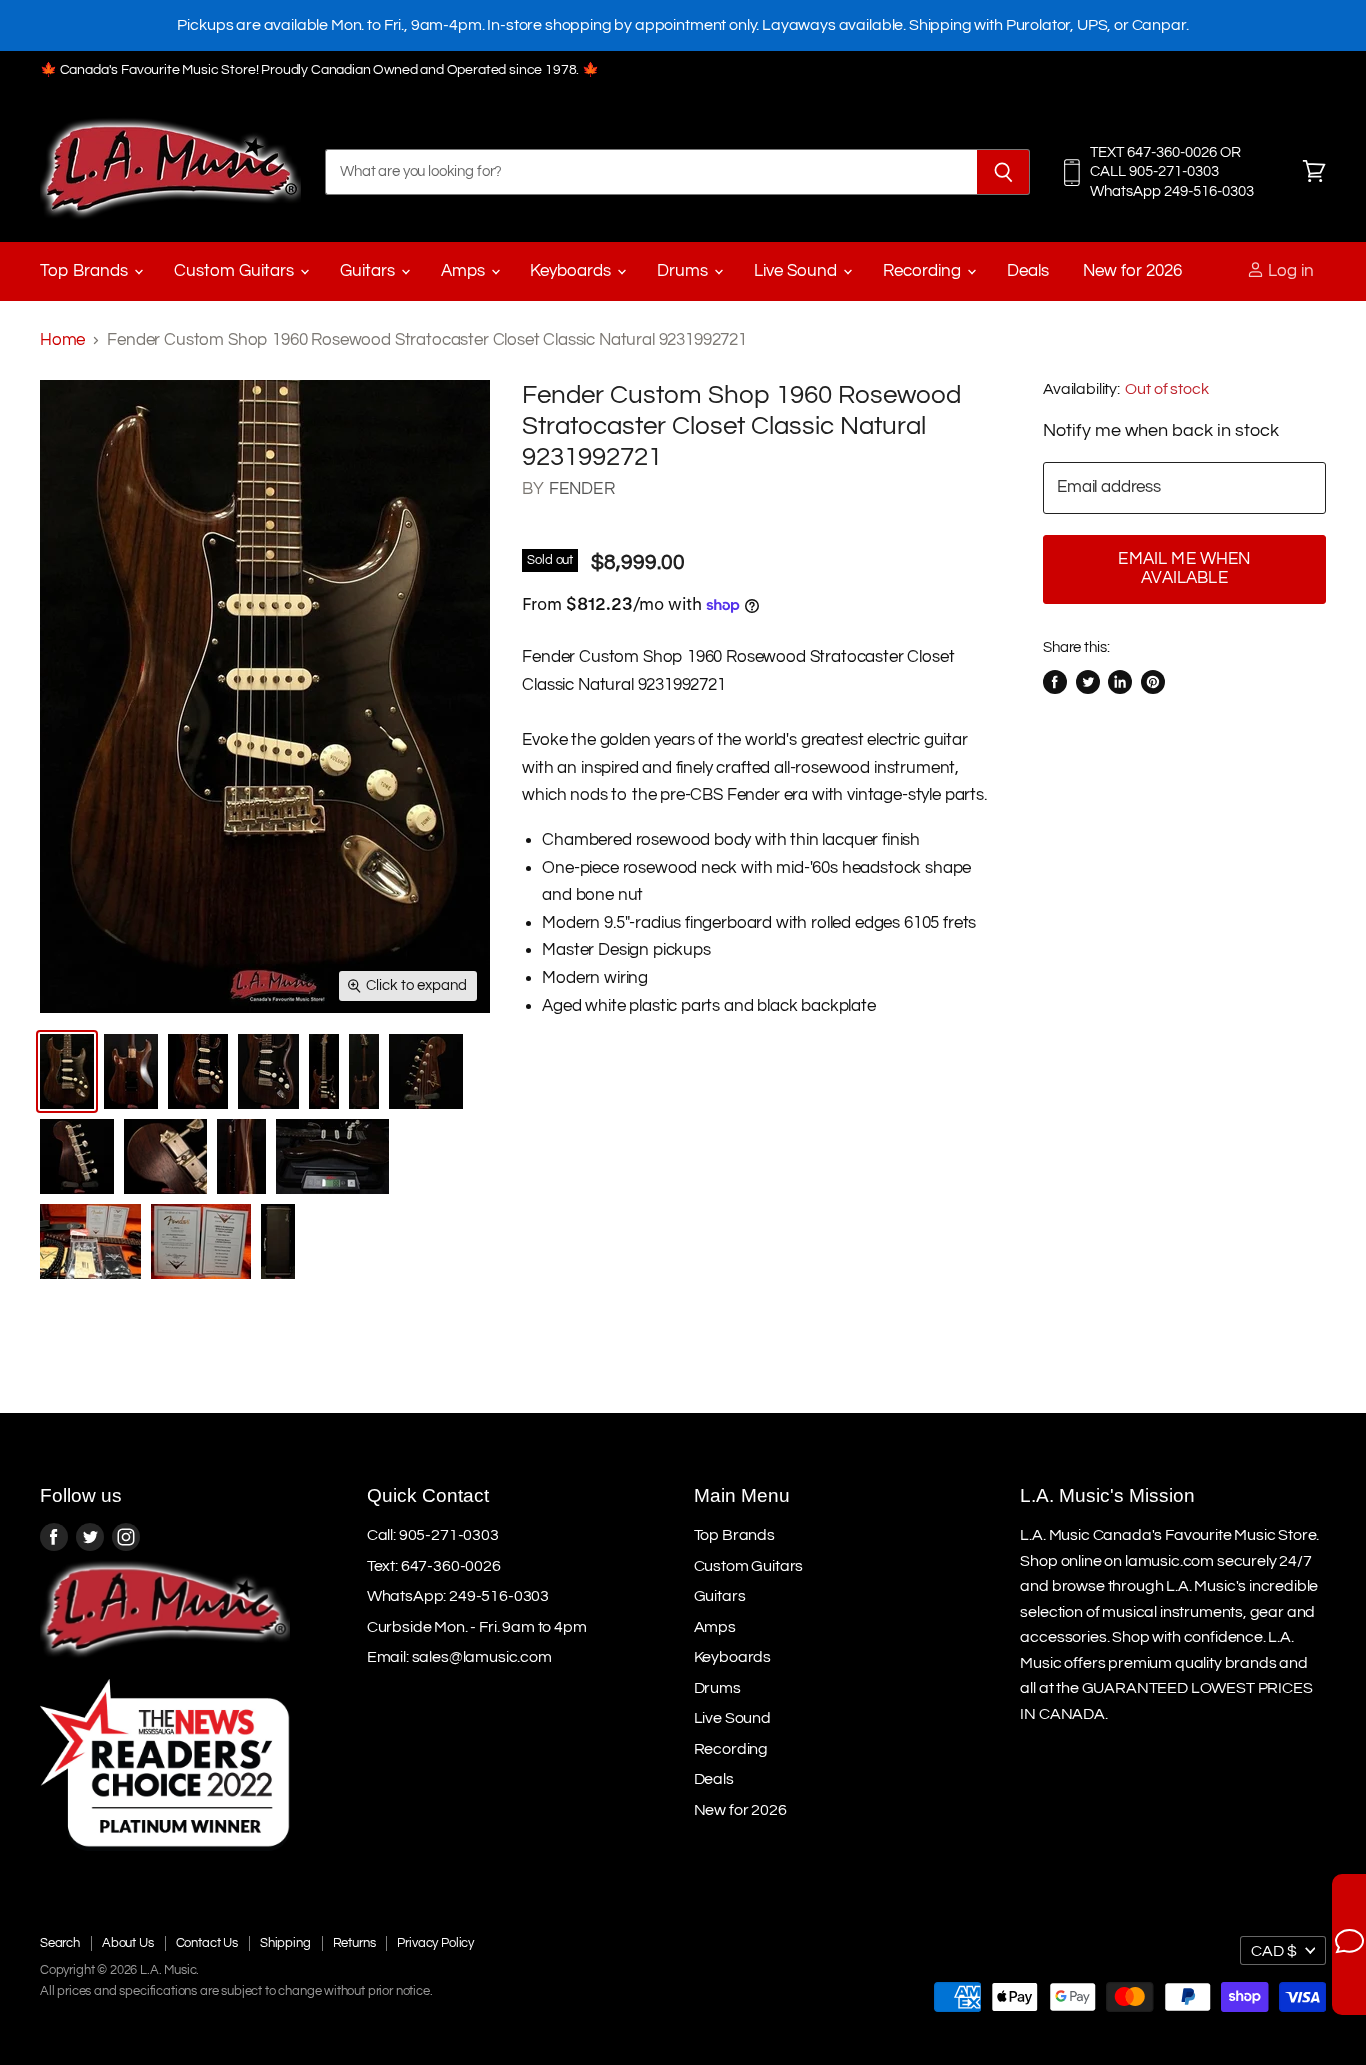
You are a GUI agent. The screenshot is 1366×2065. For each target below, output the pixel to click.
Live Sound (797, 271)
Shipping (285, 1943)
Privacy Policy (435, 1943)
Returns (354, 1943)
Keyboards (572, 271)
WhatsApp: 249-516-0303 (458, 1596)
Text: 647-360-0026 (434, 1566)
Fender (582, 489)
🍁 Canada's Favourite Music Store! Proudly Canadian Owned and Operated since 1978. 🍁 (319, 70)
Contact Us (207, 1943)
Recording (924, 271)
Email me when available (1184, 569)
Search (60, 1943)
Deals (1028, 271)
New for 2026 (1132, 271)
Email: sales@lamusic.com (459, 1657)
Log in (1289, 271)
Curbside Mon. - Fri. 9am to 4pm (477, 1627)
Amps (465, 271)
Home (62, 340)
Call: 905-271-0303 (433, 1535)
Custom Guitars (236, 271)
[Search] (1003, 172)
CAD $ (1274, 1951)
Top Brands (86, 271)
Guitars (369, 271)
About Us (128, 1943)
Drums (684, 271)
